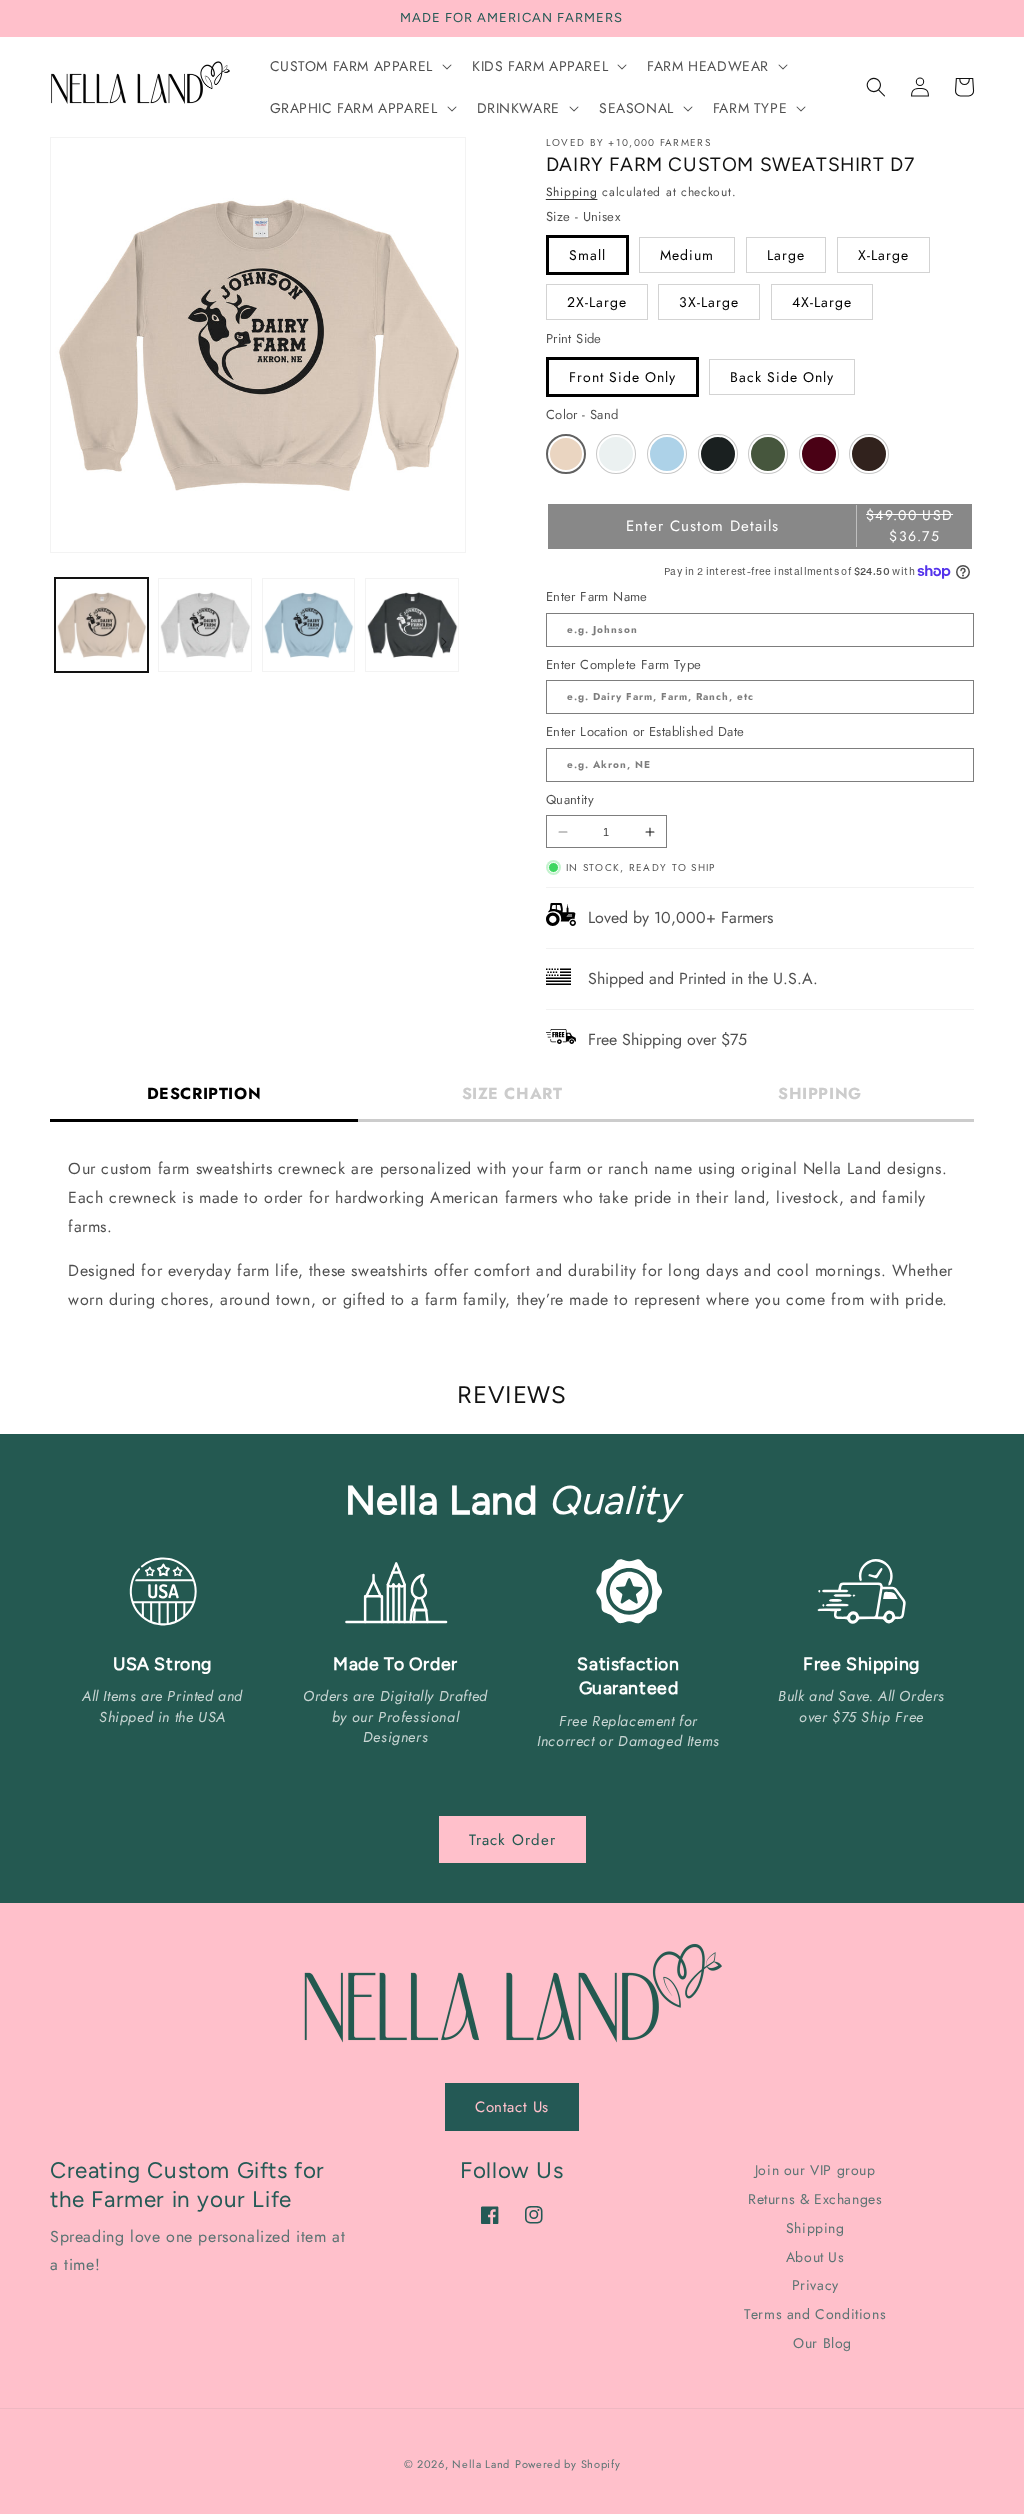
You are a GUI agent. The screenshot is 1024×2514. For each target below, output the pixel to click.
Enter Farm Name (597, 596)
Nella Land (481, 2464)
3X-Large (709, 302)
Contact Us (512, 2107)
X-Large (883, 255)
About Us (815, 2257)
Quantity (570, 799)
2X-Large (597, 302)
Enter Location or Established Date (645, 731)
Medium (687, 255)
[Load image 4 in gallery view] (411, 624)
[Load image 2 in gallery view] (204, 624)
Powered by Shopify (568, 2464)
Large (786, 255)
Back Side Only (782, 377)
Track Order (512, 1840)
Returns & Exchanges (815, 2199)
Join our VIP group (815, 2171)
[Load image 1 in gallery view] (101, 624)
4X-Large (822, 302)
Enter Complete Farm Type (624, 664)
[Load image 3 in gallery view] (308, 624)
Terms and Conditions (815, 2314)
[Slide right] (444, 642)
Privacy (815, 2285)
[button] (359, 66)
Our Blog (822, 2343)
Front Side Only (622, 377)
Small (587, 255)
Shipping (572, 192)
